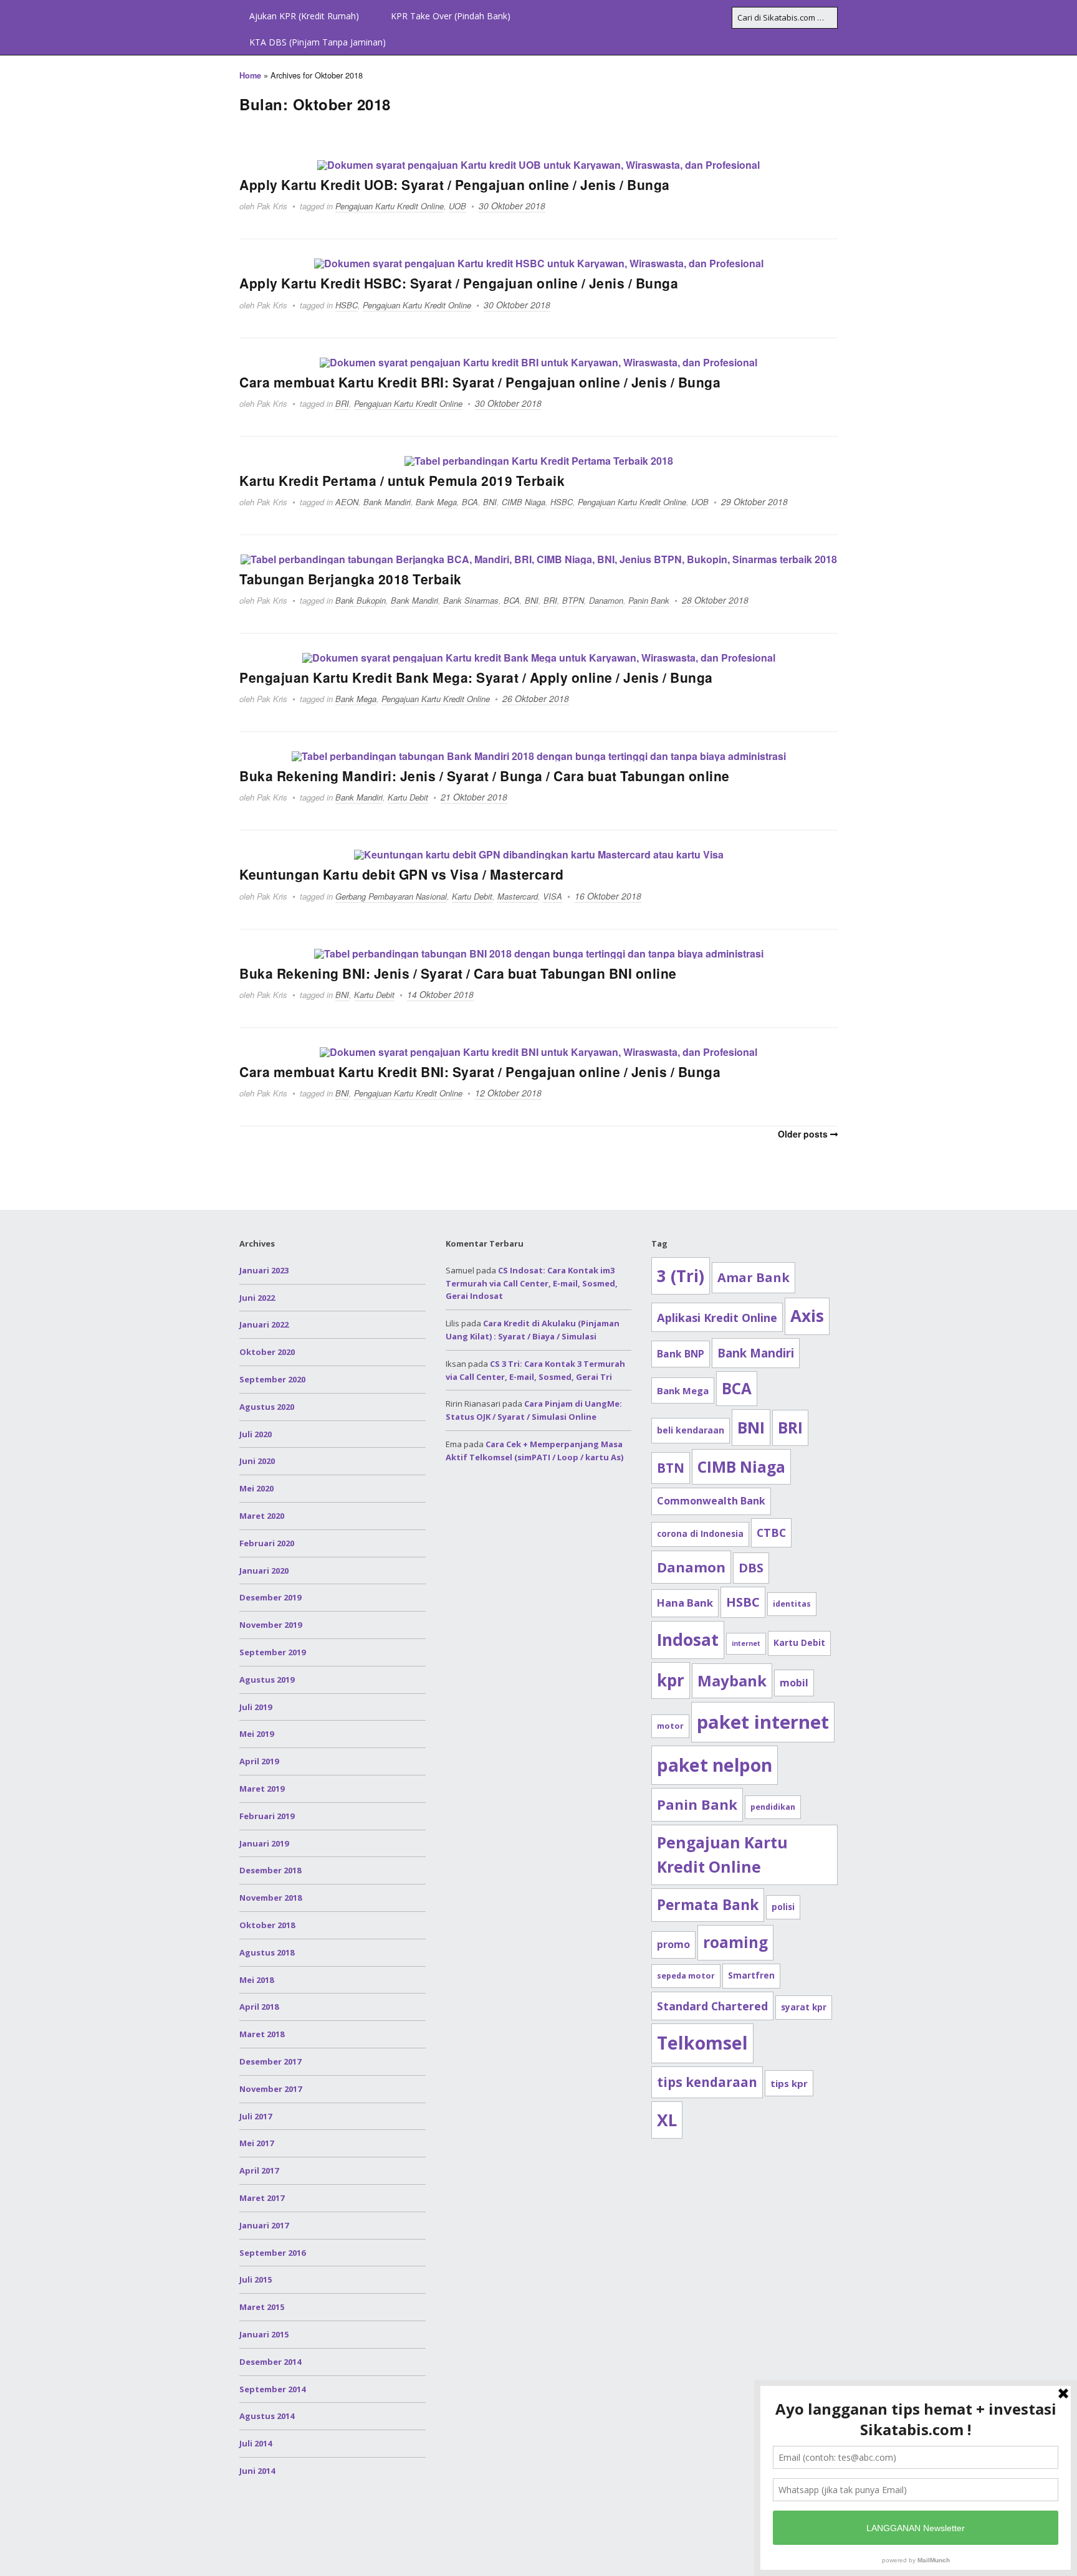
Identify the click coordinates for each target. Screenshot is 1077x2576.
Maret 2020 (262, 1516)
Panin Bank (649, 600)
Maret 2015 (262, 2307)
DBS (751, 1568)
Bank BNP (681, 1354)
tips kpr (789, 2083)
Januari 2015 (264, 2334)
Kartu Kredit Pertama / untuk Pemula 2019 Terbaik (402, 480)
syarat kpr (804, 2007)
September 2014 (272, 2389)
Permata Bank (708, 1905)
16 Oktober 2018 (608, 896)
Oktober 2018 (267, 1925)
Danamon (606, 600)
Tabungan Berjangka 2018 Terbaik (351, 579)
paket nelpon (715, 1765)
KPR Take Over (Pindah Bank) (451, 16)
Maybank (732, 1680)
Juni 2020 (257, 1461)
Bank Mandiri (387, 502)
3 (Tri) (681, 1276)
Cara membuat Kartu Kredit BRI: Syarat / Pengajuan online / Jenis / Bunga (480, 382)
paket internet (763, 1722)
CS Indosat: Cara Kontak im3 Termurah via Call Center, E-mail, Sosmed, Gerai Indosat (532, 1283)
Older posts (803, 1134)
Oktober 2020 (267, 1352)
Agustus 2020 (267, 1407)
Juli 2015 (256, 2279)
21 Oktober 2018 (474, 797)
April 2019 (259, 1761)
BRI (342, 403)
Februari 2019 (267, 1816)
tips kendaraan (707, 2082)
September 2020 (272, 1379)
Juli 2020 (256, 1434)
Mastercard (518, 896)
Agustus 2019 (267, 1680)
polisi (783, 1907)
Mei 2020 (256, 1488)
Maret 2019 (262, 1789)
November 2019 (270, 1625)
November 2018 (270, 1898)
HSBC (347, 305)
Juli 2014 (256, 2443)
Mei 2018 (256, 1980)
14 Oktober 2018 (440, 994)
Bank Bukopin (361, 600)
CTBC (771, 1533)
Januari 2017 (264, 2225)
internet (746, 1643)
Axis (807, 1316)
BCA (470, 502)
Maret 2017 (262, 2198)
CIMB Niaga (524, 502)
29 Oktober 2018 (754, 501)
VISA (553, 896)
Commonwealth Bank (711, 1501)
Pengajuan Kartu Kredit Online (390, 206)
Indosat (688, 1640)
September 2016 (272, 2253)
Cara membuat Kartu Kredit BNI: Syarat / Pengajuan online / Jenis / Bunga (480, 1072)
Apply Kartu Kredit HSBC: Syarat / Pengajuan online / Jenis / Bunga (459, 283)
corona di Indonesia (700, 1534)
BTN (671, 1468)
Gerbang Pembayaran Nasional (391, 896)
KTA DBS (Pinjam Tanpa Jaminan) (318, 42)
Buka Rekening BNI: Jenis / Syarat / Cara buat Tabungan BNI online (458, 973)
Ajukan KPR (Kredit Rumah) (304, 16)
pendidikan (773, 1807)
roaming (735, 1942)
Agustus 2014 (267, 2416)
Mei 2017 (256, 2143)
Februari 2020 (267, 1543)
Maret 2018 (262, 2034)
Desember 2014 (270, 2362)
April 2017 (259, 2170)
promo (673, 1944)
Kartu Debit (408, 797)
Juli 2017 (256, 2116)
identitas (792, 1604)
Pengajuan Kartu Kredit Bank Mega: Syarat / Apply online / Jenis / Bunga (476, 677)
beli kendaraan (691, 1430)
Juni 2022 (257, 1298)
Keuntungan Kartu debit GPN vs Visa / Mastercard (402, 874)
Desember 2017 (270, 2061)
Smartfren (751, 1975)
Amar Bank (754, 1277)
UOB (457, 206)
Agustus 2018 (267, 1952)
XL (667, 2120)
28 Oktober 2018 (715, 600)
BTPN (573, 600)
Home (250, 75)
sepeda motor (686, 1976)
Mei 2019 (256, 1734)
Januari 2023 (264, 1270)
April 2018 (259, 2007)
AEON (347, 502)
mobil (794, 1683)
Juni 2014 (257, 2471)
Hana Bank (685, 1603)
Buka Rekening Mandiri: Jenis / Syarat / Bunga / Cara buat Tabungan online (485, 776)
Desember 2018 (270, 1870)
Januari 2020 (264, 1571)
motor (670, 1726)
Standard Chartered (712, 2006)
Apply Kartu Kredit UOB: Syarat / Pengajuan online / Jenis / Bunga (455, 184)
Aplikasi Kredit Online (717, 1317)
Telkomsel (702, 2043)
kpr (671, 1680)
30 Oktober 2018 (512, 206)
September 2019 (272, 1652)
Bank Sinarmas (471, 600)
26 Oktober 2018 (536, 698)
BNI (490, 502)
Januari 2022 (264, 1324)
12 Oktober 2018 (508, 1093)
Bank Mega (436, 502)
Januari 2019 (264, 1843)
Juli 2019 (256, 1707)
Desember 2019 (270, 1597)
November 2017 (270, 2089)
